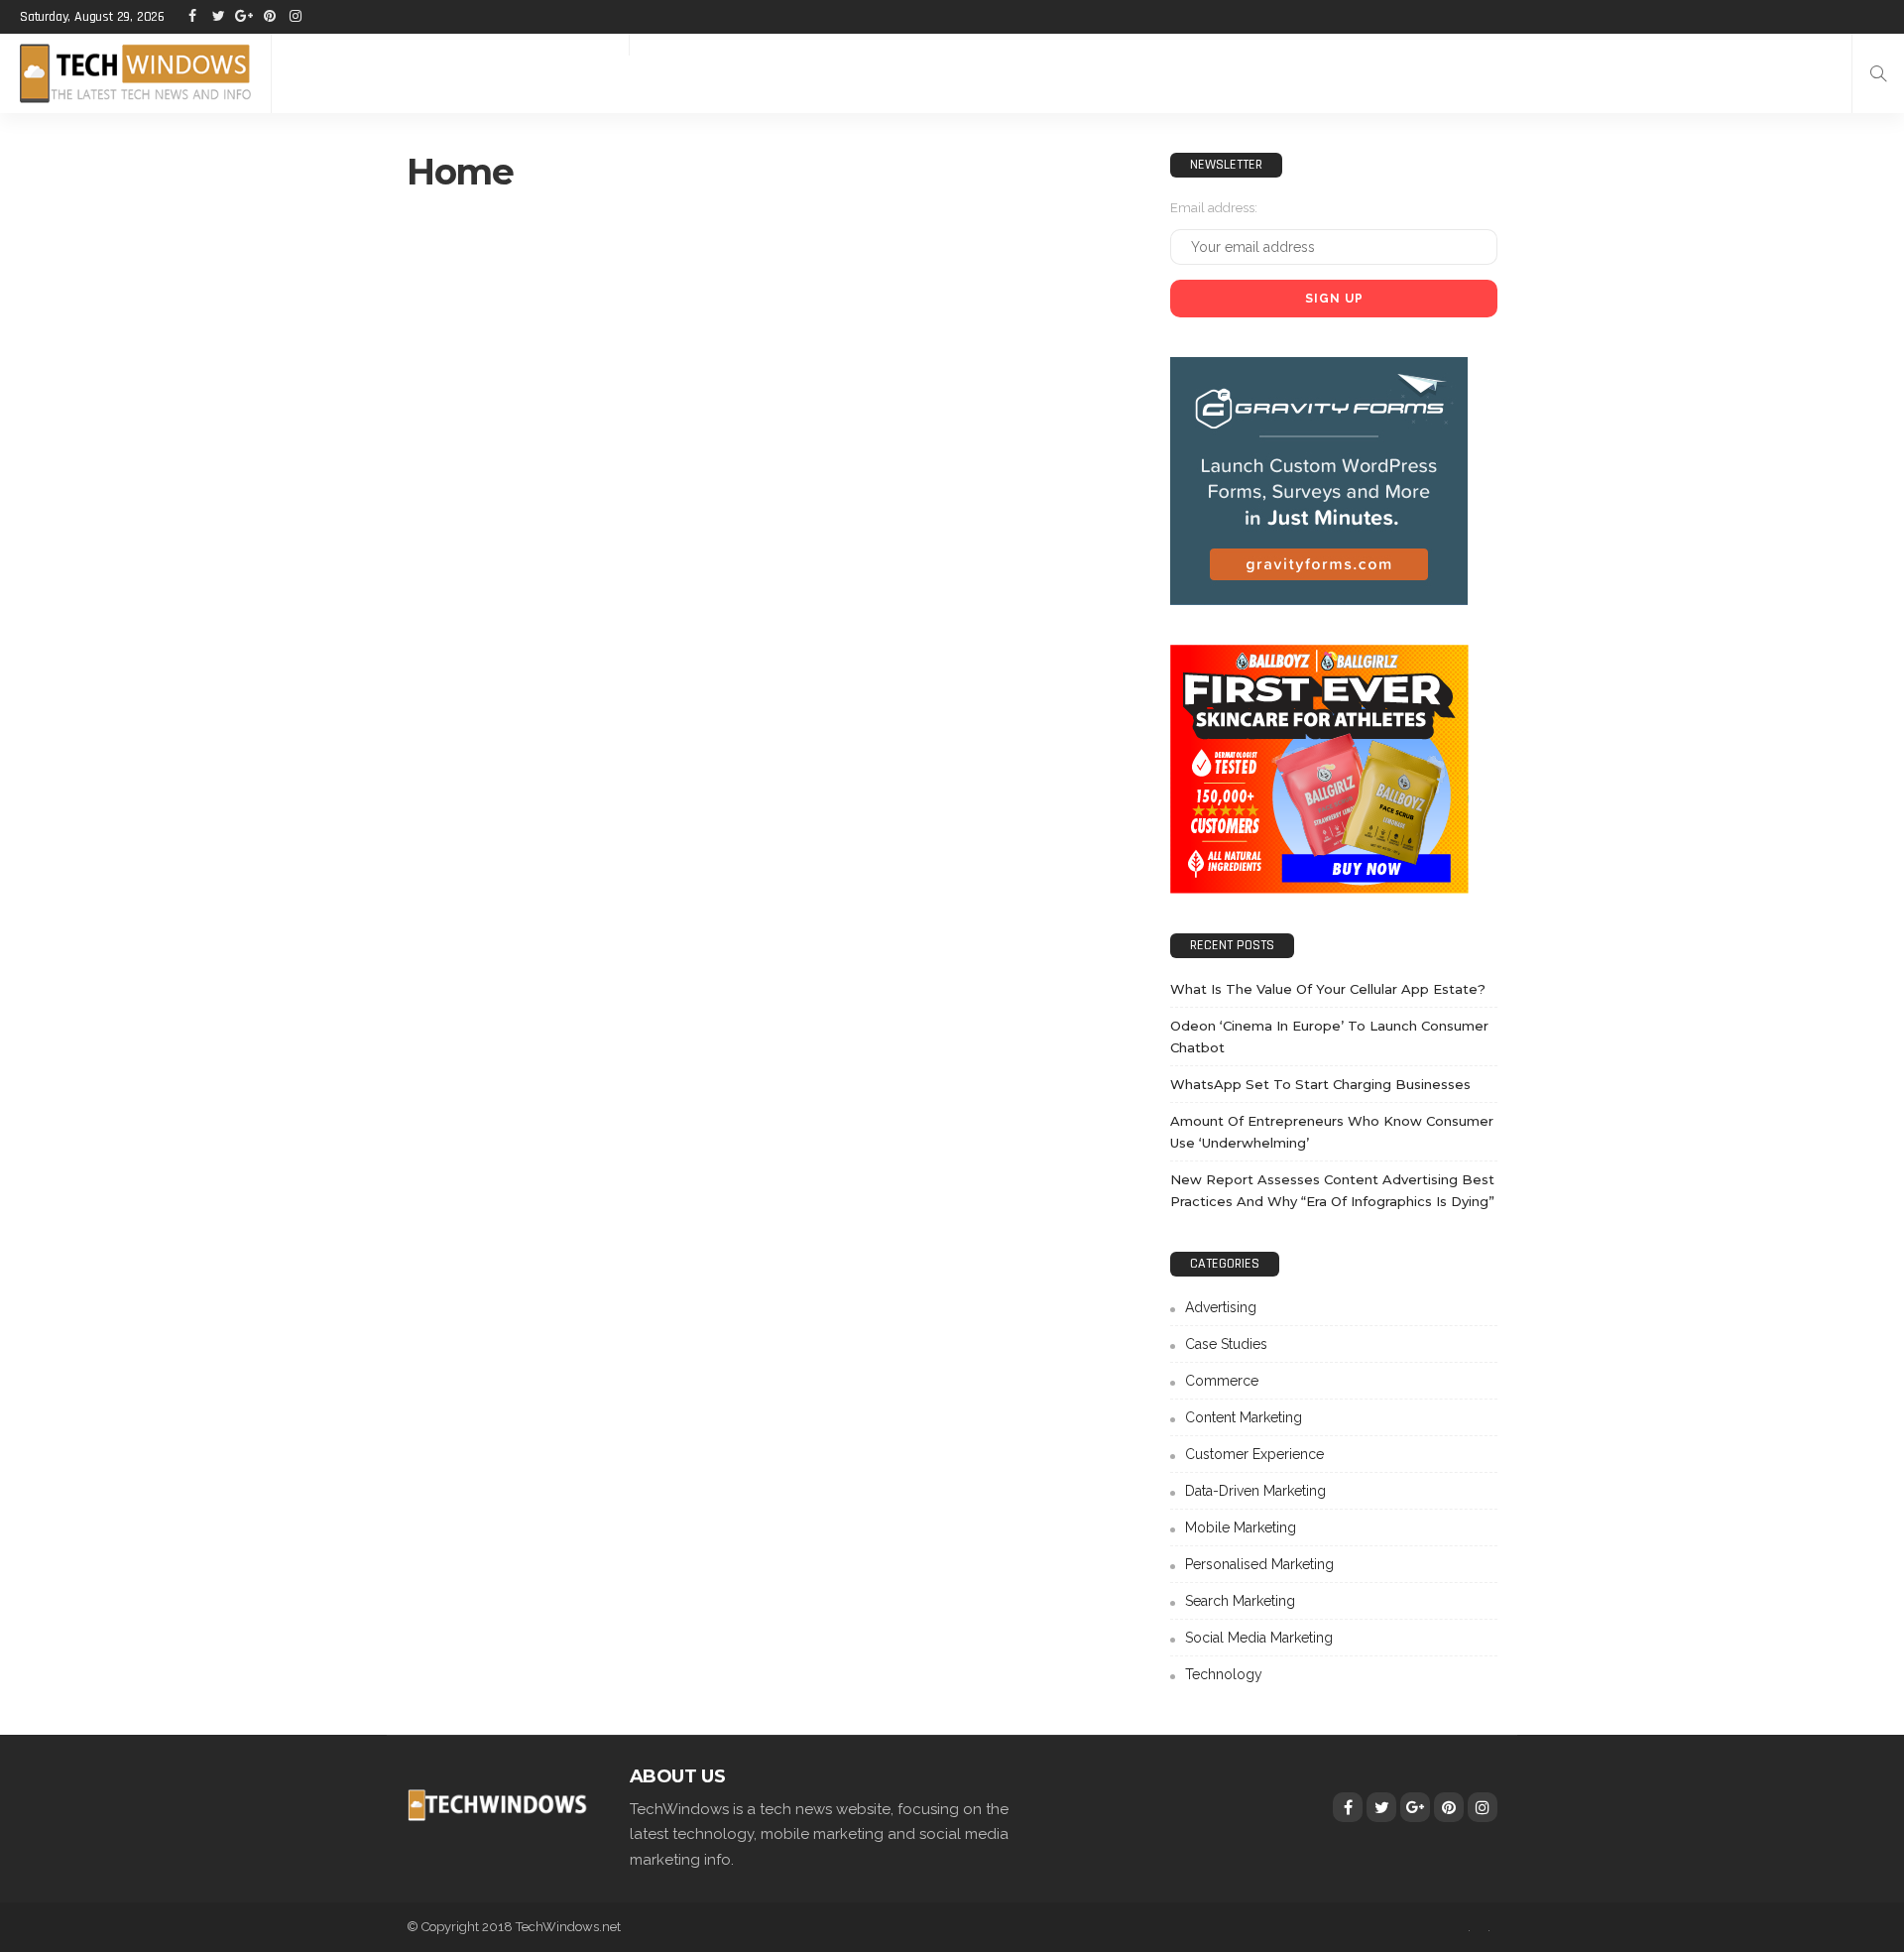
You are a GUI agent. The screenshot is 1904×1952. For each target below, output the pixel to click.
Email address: (1214, 208)
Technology (1224, 1674)
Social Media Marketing (1259, 1638)
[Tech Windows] (135, 73)
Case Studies (1226, 1344)
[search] (1878, 73)
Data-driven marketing (1255, 1491)
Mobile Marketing (1241, 1527)
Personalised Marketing (1259, 1564)
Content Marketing (1244, 1417)
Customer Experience (1254, 1454)
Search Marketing (1240, 1601)
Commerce (1222, 1381)
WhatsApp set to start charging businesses (1320, 1084)
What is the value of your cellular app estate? (1328, 989)
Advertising (1221, 1307)
